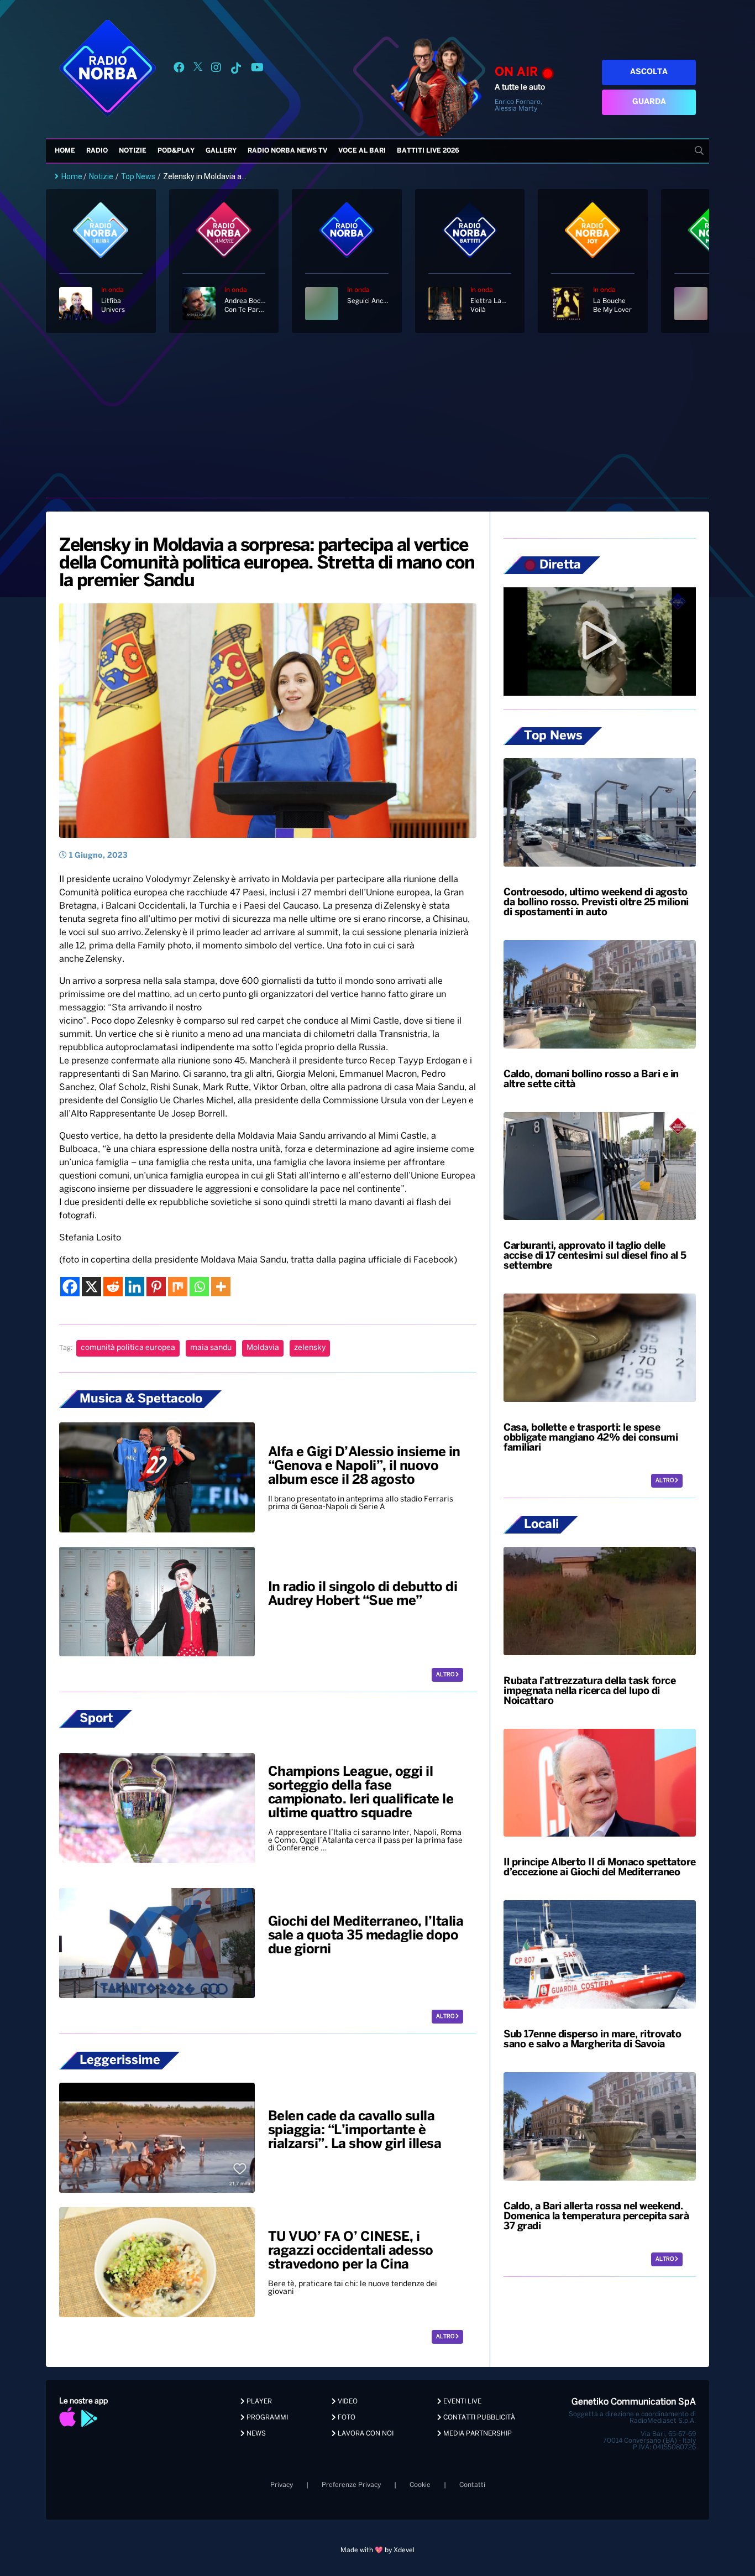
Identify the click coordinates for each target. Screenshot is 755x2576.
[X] (91, 1287)
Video (347, 2402)
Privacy (282, 2485)
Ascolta (649, 72)
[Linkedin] (135, 1287)
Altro (446, 1675)
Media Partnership (477, 2434)
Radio (97, 151)
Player (258, 2402)
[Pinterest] (156, 1287)
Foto (346, 2418)
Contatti (472, 2485)
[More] (221, 1287)
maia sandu (211, 1348)
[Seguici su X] (198, 69)
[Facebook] (70, 1287)
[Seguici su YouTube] (257, 69)
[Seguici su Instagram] (216, 69)
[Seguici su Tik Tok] (236, 69)
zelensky (310, 1348)
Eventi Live (462, 2402)
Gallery (221, 151)
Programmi (266, 2418)
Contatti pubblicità (478, 2418)
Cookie (420, 2485)
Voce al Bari (362, 151)
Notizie (133, 151)
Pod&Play (176, 151)
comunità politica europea (128, 1348)
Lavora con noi (365, 2434)
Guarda (649, 102)
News (255, 2434)
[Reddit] (113, 1287)
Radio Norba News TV (287, 151)
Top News (138, 176)
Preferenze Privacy (351, 2485)
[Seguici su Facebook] (179, 69)
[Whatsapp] (199, 1287)
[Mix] (178, 1287)
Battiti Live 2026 (428, 151)
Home (65, 151)
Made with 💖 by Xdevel (377, 2550)
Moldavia (263, 1348)
